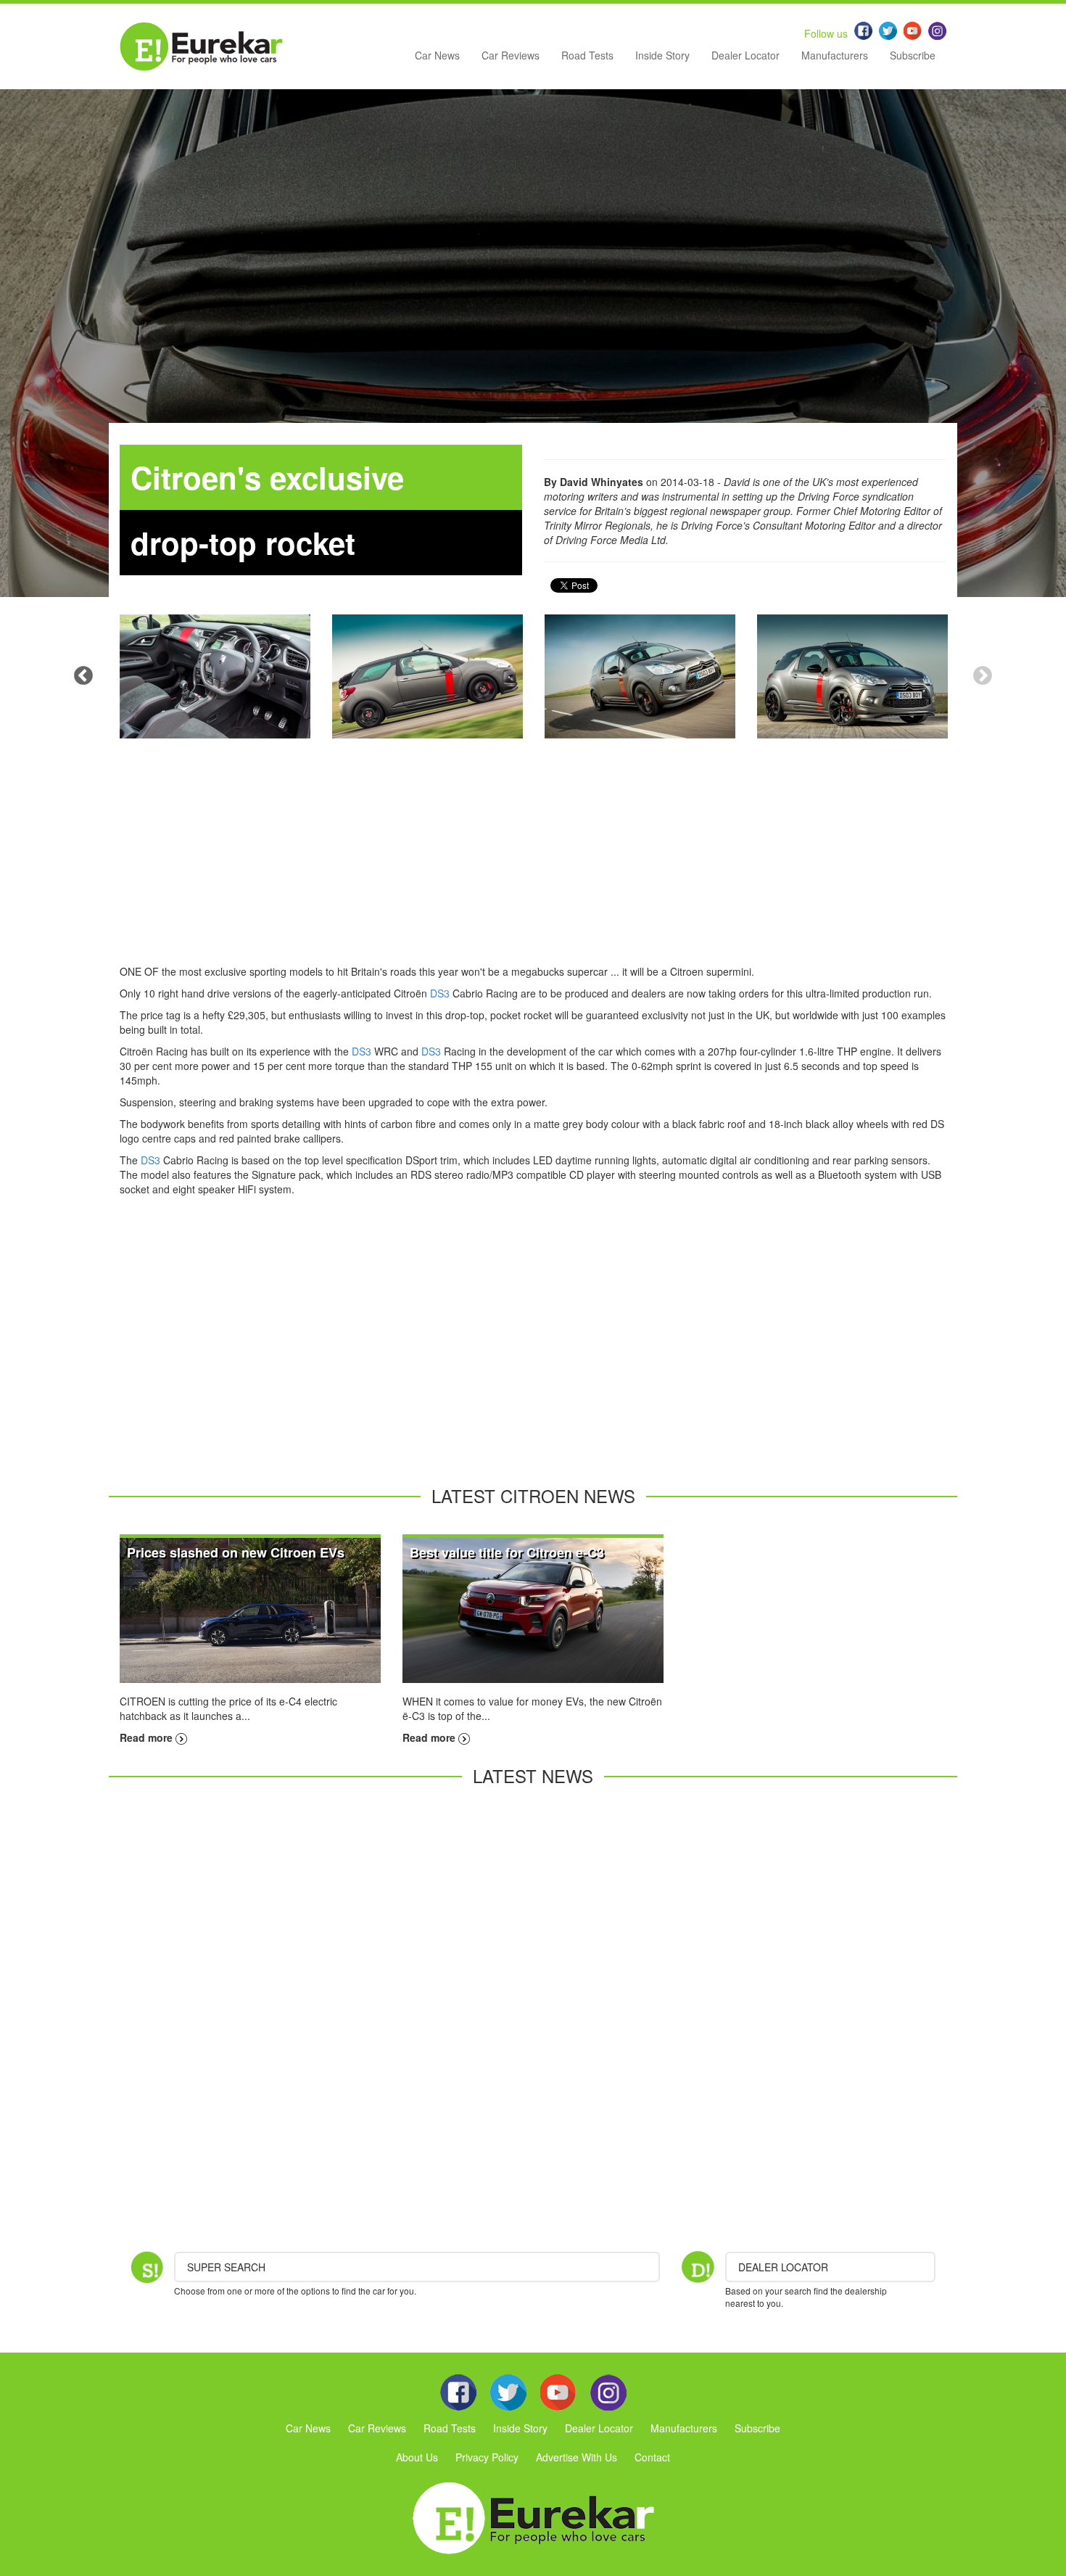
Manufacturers (835, 55)
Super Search (226, 2267)
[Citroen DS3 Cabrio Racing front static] (852, 676)
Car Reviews (511, 55)
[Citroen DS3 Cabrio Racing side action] (427, 676)
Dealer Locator (745, 55)
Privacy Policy (487, 2457)
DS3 (440, 993)
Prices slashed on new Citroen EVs (236, 1552)
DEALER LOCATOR (783, 2267)
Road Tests (587, 55)
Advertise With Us (577, 2457)
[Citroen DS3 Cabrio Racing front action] (640, 676)
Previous (83, 676)
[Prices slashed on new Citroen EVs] (250, 1609)
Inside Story (662, 55)
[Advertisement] (533, 863)
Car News (437, 55)
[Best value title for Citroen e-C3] (533, 1609)
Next (983, 676)
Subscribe (913, 55)
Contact (652, 2457)
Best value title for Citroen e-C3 (507, 1552)
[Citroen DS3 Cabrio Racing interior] (215, 676)
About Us (417, 2457)
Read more (148, 1737)
